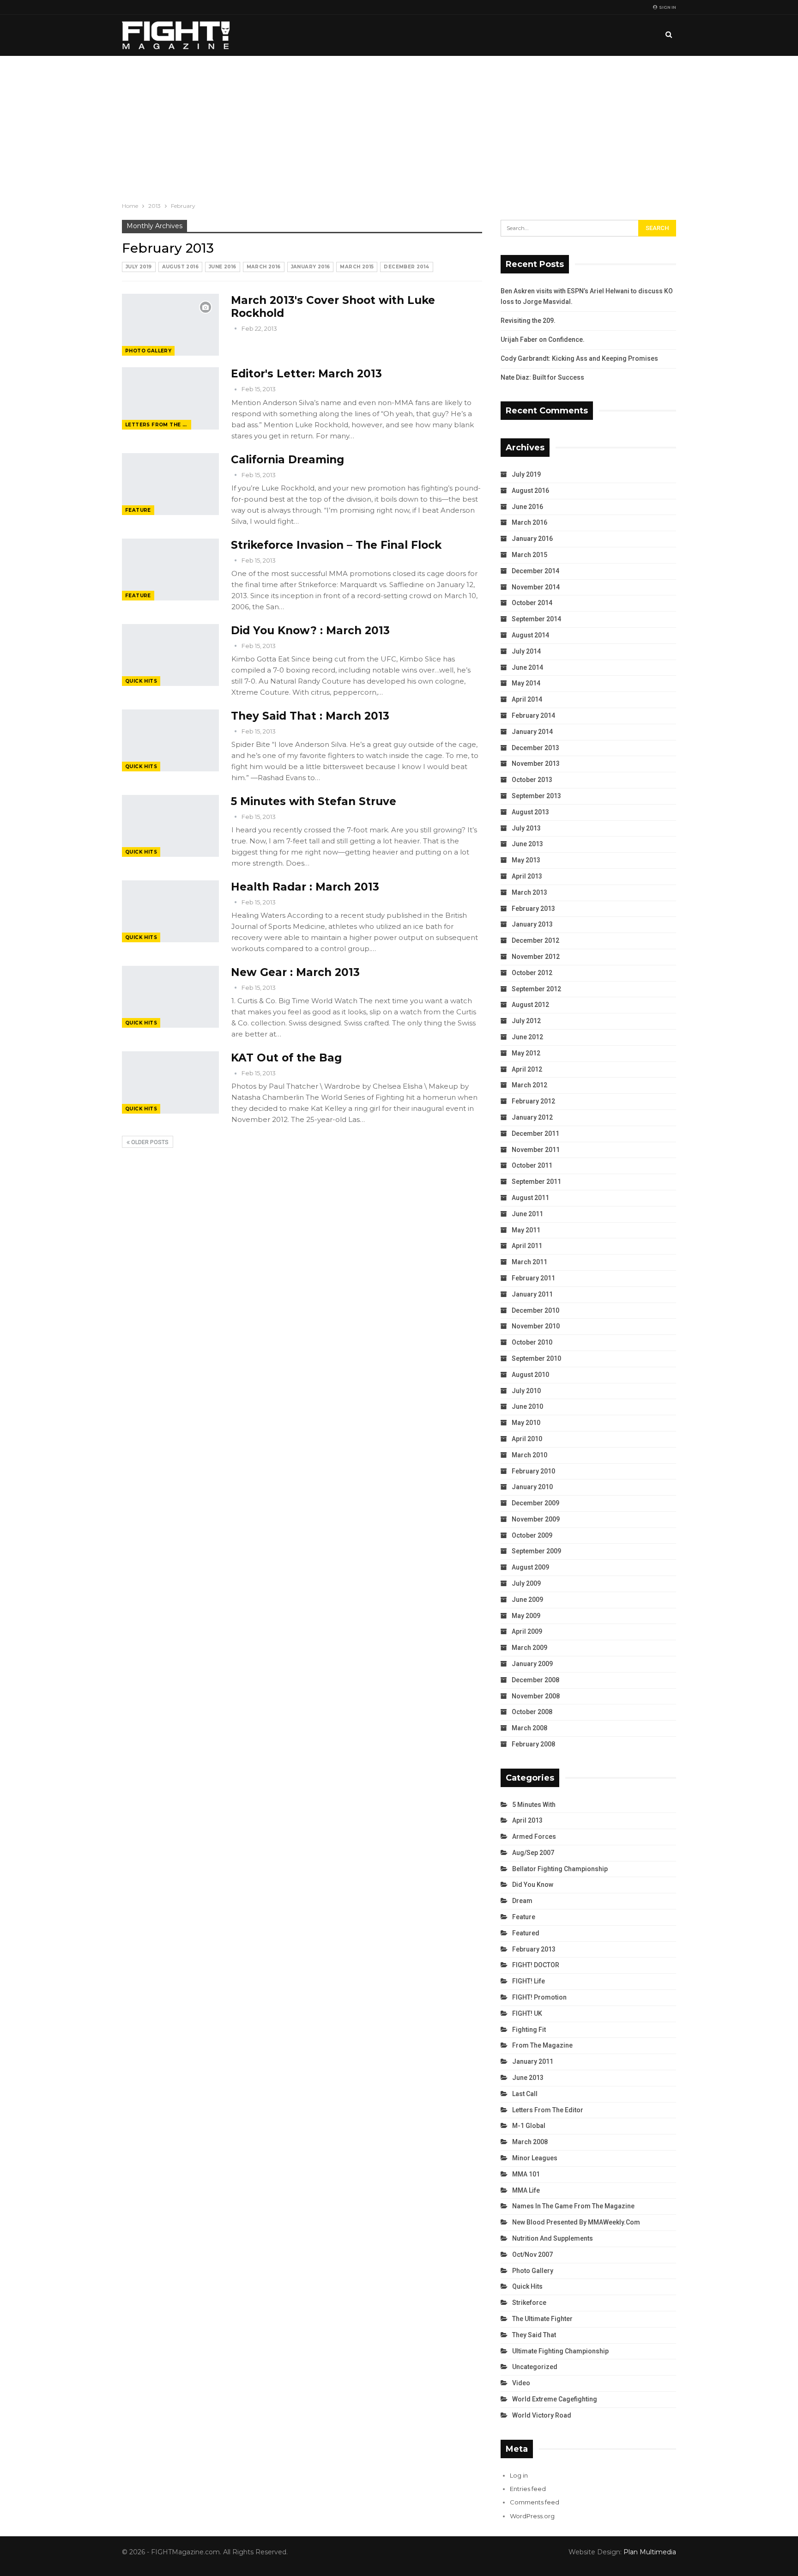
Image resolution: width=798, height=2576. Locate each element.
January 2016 (311, 267)
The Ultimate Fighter (542, 2319)
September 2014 (536, 619)
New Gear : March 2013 (295, 972)
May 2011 (526, 1230)
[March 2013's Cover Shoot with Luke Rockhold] (170, 325)
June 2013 (527, 844)
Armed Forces (534, 1837)
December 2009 (535, 1503)
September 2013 (536, 796)
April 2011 (527, 1246)
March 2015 (357, 267)
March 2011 (529, 1262)
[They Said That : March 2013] (170, 740)
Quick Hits (141, 681)
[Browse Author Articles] (236, 328)
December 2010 (535, 1310)
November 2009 (536, 1519)
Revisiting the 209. (528, 321)
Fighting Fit (529, 2030)
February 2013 (533, 909)
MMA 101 (526, 2174)
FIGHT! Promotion (539, 1997)
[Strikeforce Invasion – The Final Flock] (170, 570)
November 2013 (536, 764)
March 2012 (529, 1085)
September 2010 (536, 1358)
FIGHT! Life (529, 1981)
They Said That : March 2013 (310, 716)
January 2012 (532, 1117)
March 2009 (529, 1648)
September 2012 (536, 989)
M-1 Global (529, 2126)
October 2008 (532, 1712)
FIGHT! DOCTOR (536, 1965)
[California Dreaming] (170, 484)
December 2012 (535, 940)
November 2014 (536, 587)
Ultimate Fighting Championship (560, 2351)
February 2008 (533, 1744)
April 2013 (527, 876)
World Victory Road (542, 2415)
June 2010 (527, 1406)
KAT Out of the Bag (286, 1058)
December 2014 (406, 267)
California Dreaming (287, 460)
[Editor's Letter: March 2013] (170, 398)
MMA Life (526, 2190)
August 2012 (530, 1005)
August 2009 (530, 1567)
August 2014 (530, 635)
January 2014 (532, 732)
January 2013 (532, 924)
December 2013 (535, 748)
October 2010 (532, 1342)
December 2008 (535, 1680)
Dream (522, 1901)
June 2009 (527, 1600)
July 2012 (526, 1021)
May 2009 (526, 1616)
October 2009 (532, 1535)
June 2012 (527, 1037)
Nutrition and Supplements (553, 2238)
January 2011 (532, 1294)
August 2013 (530, 812)
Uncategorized (535, 2367)
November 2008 (536, 1696)
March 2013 (529, 892)
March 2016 (264, 267)
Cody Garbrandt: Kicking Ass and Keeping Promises (579, 358)
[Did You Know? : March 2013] (170, 655)
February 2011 (533, 1278)
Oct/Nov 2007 (532, 2255)
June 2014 (527, 667)
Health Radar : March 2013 (305, 887)
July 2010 (526, 1391)
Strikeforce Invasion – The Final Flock (336, 545)
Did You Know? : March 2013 (310, 630)
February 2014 (533, 715)
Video (521, 2383)
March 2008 (529, 1728)
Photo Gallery (148, 351)
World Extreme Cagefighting (555, 2399)
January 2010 (532, 1487)
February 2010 (533, 1471)
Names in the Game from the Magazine (573, 2206)
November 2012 (536, 957)
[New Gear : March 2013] (170, 997)
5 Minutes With (534, 1805)
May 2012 (526, 1053)
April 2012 (527, 1069)
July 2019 (139, 267)
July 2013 (526, 828)
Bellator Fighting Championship (560, 1869)
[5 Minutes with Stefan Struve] (170, 826)
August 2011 (530, 1198)
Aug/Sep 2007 (533, 1853)
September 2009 (536, 1551)
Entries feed (528, 2489)
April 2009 (527, 1631)
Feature (138, 510)
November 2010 (536, 1326)
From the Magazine (542, 2045)
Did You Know (533, 1885)
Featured (526, 1933)
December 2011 (535, 1133)
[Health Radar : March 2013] (170, 911)
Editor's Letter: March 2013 (306, 374)
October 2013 (532, 780)
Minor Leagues (535, 2158)
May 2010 (526, 1423)
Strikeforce (529, 2303)
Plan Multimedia (650, 2552)
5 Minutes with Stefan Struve (314, 801)
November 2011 (536, 1150)
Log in (519, 2475)
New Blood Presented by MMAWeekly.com (576, 2222)
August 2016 (180, 267)
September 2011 (536, 1182)
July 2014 (526, 651)
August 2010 (530, 1375)
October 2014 (532, 603)
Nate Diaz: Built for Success (542, 377)
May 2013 (526, 860)
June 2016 (223, 267)
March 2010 (529, 1455)
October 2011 (532, 1165)
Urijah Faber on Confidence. (543, 339)
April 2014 (527, 699)
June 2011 (527, 1214)
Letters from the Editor (158, 425)
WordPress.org (532, 2516)
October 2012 (532, 973)
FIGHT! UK (527, 2013)
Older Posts (149, 1142)
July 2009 (526, 1583)
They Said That (534, 2335)
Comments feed (535, 2502)
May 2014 (526, 683)
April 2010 (527, 1439)
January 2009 (532, 1664)
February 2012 (533, 1101)
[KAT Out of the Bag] (170, 1082)
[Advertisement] (399, 125)
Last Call (525, 2094)
